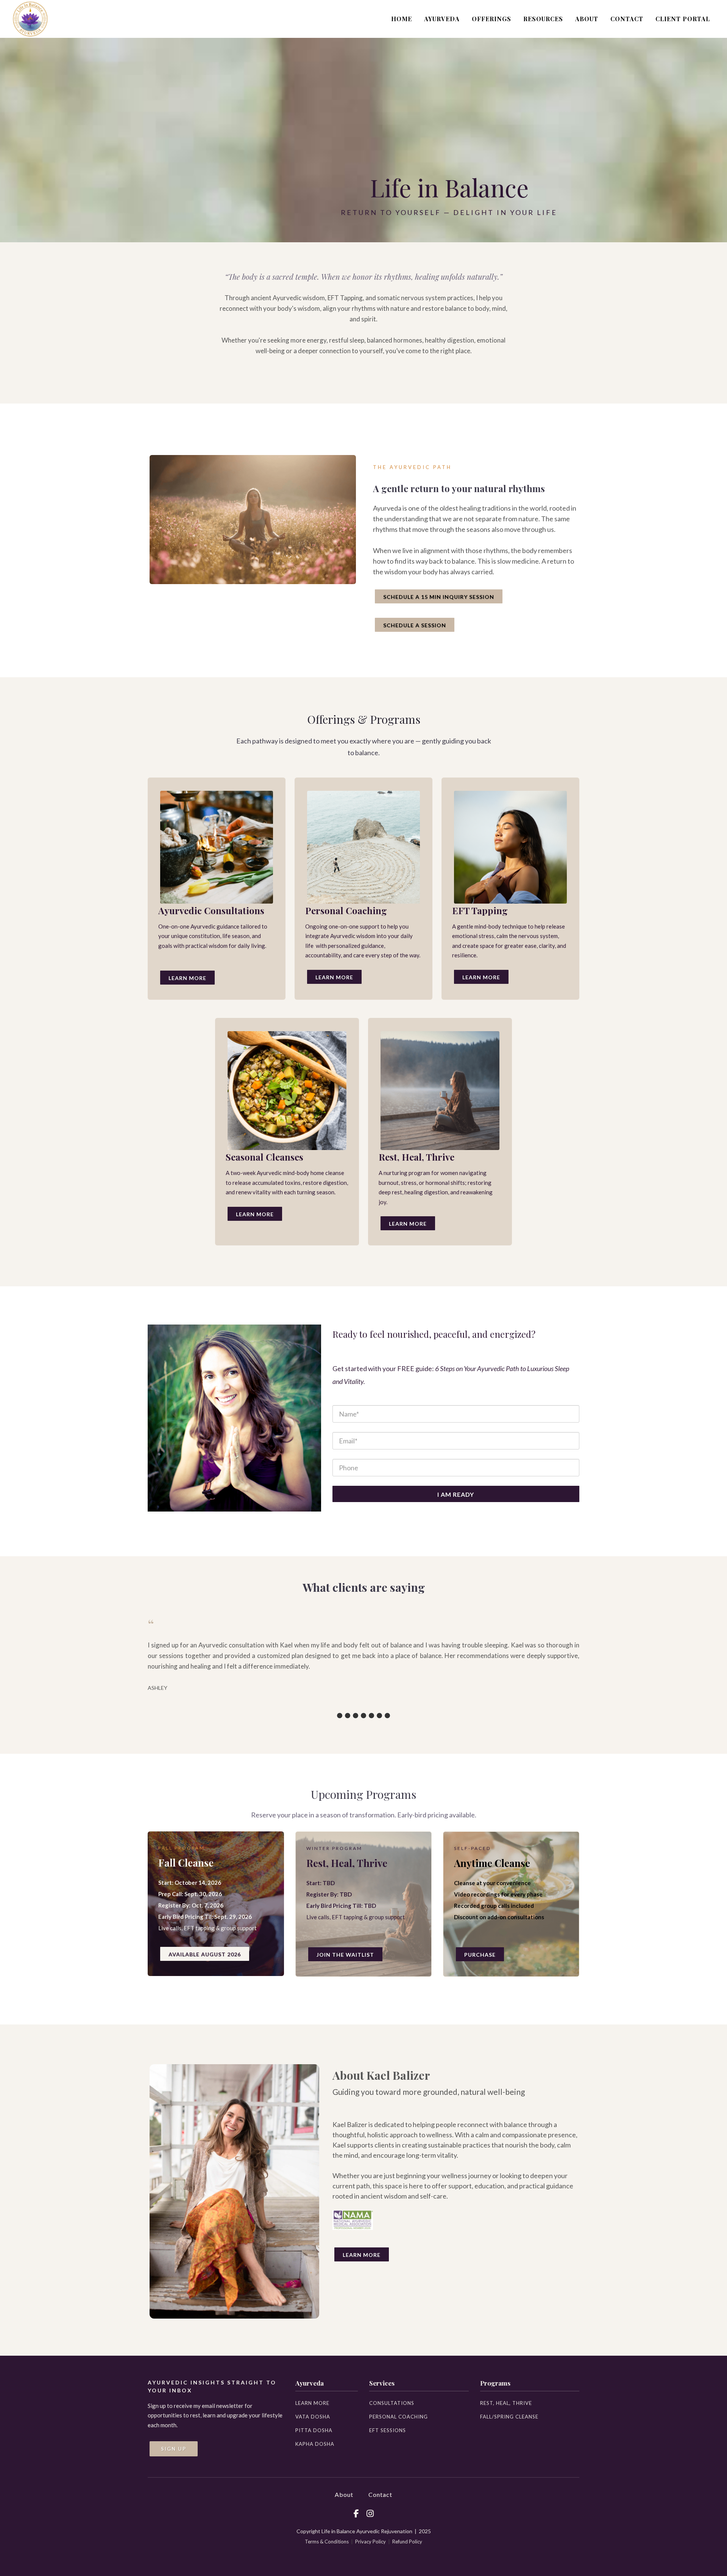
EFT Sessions (388, 2430)
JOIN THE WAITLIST (345, 1955)
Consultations (392, 2403)
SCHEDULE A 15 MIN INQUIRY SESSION (439, 597)
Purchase (480, 1955)
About (344, 2494)
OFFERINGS (491, 19)
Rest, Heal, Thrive (506, 2403)
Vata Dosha (313, 2417)
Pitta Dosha (314, 2430)
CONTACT (627, 19)
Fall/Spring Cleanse (509, 2417)
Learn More (187, 978)
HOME (402, 19)
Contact (380, 2494)
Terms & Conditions (327, 2542)
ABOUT (587, 19)
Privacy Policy (371, 2542)
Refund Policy (407, 2542)
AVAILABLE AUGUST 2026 (205, 1954)
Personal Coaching (399, 2417)
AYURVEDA (442, 19)
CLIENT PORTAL (683, 19)
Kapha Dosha (315, 2444)
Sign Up (174, 2449)
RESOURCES (543, 19)
